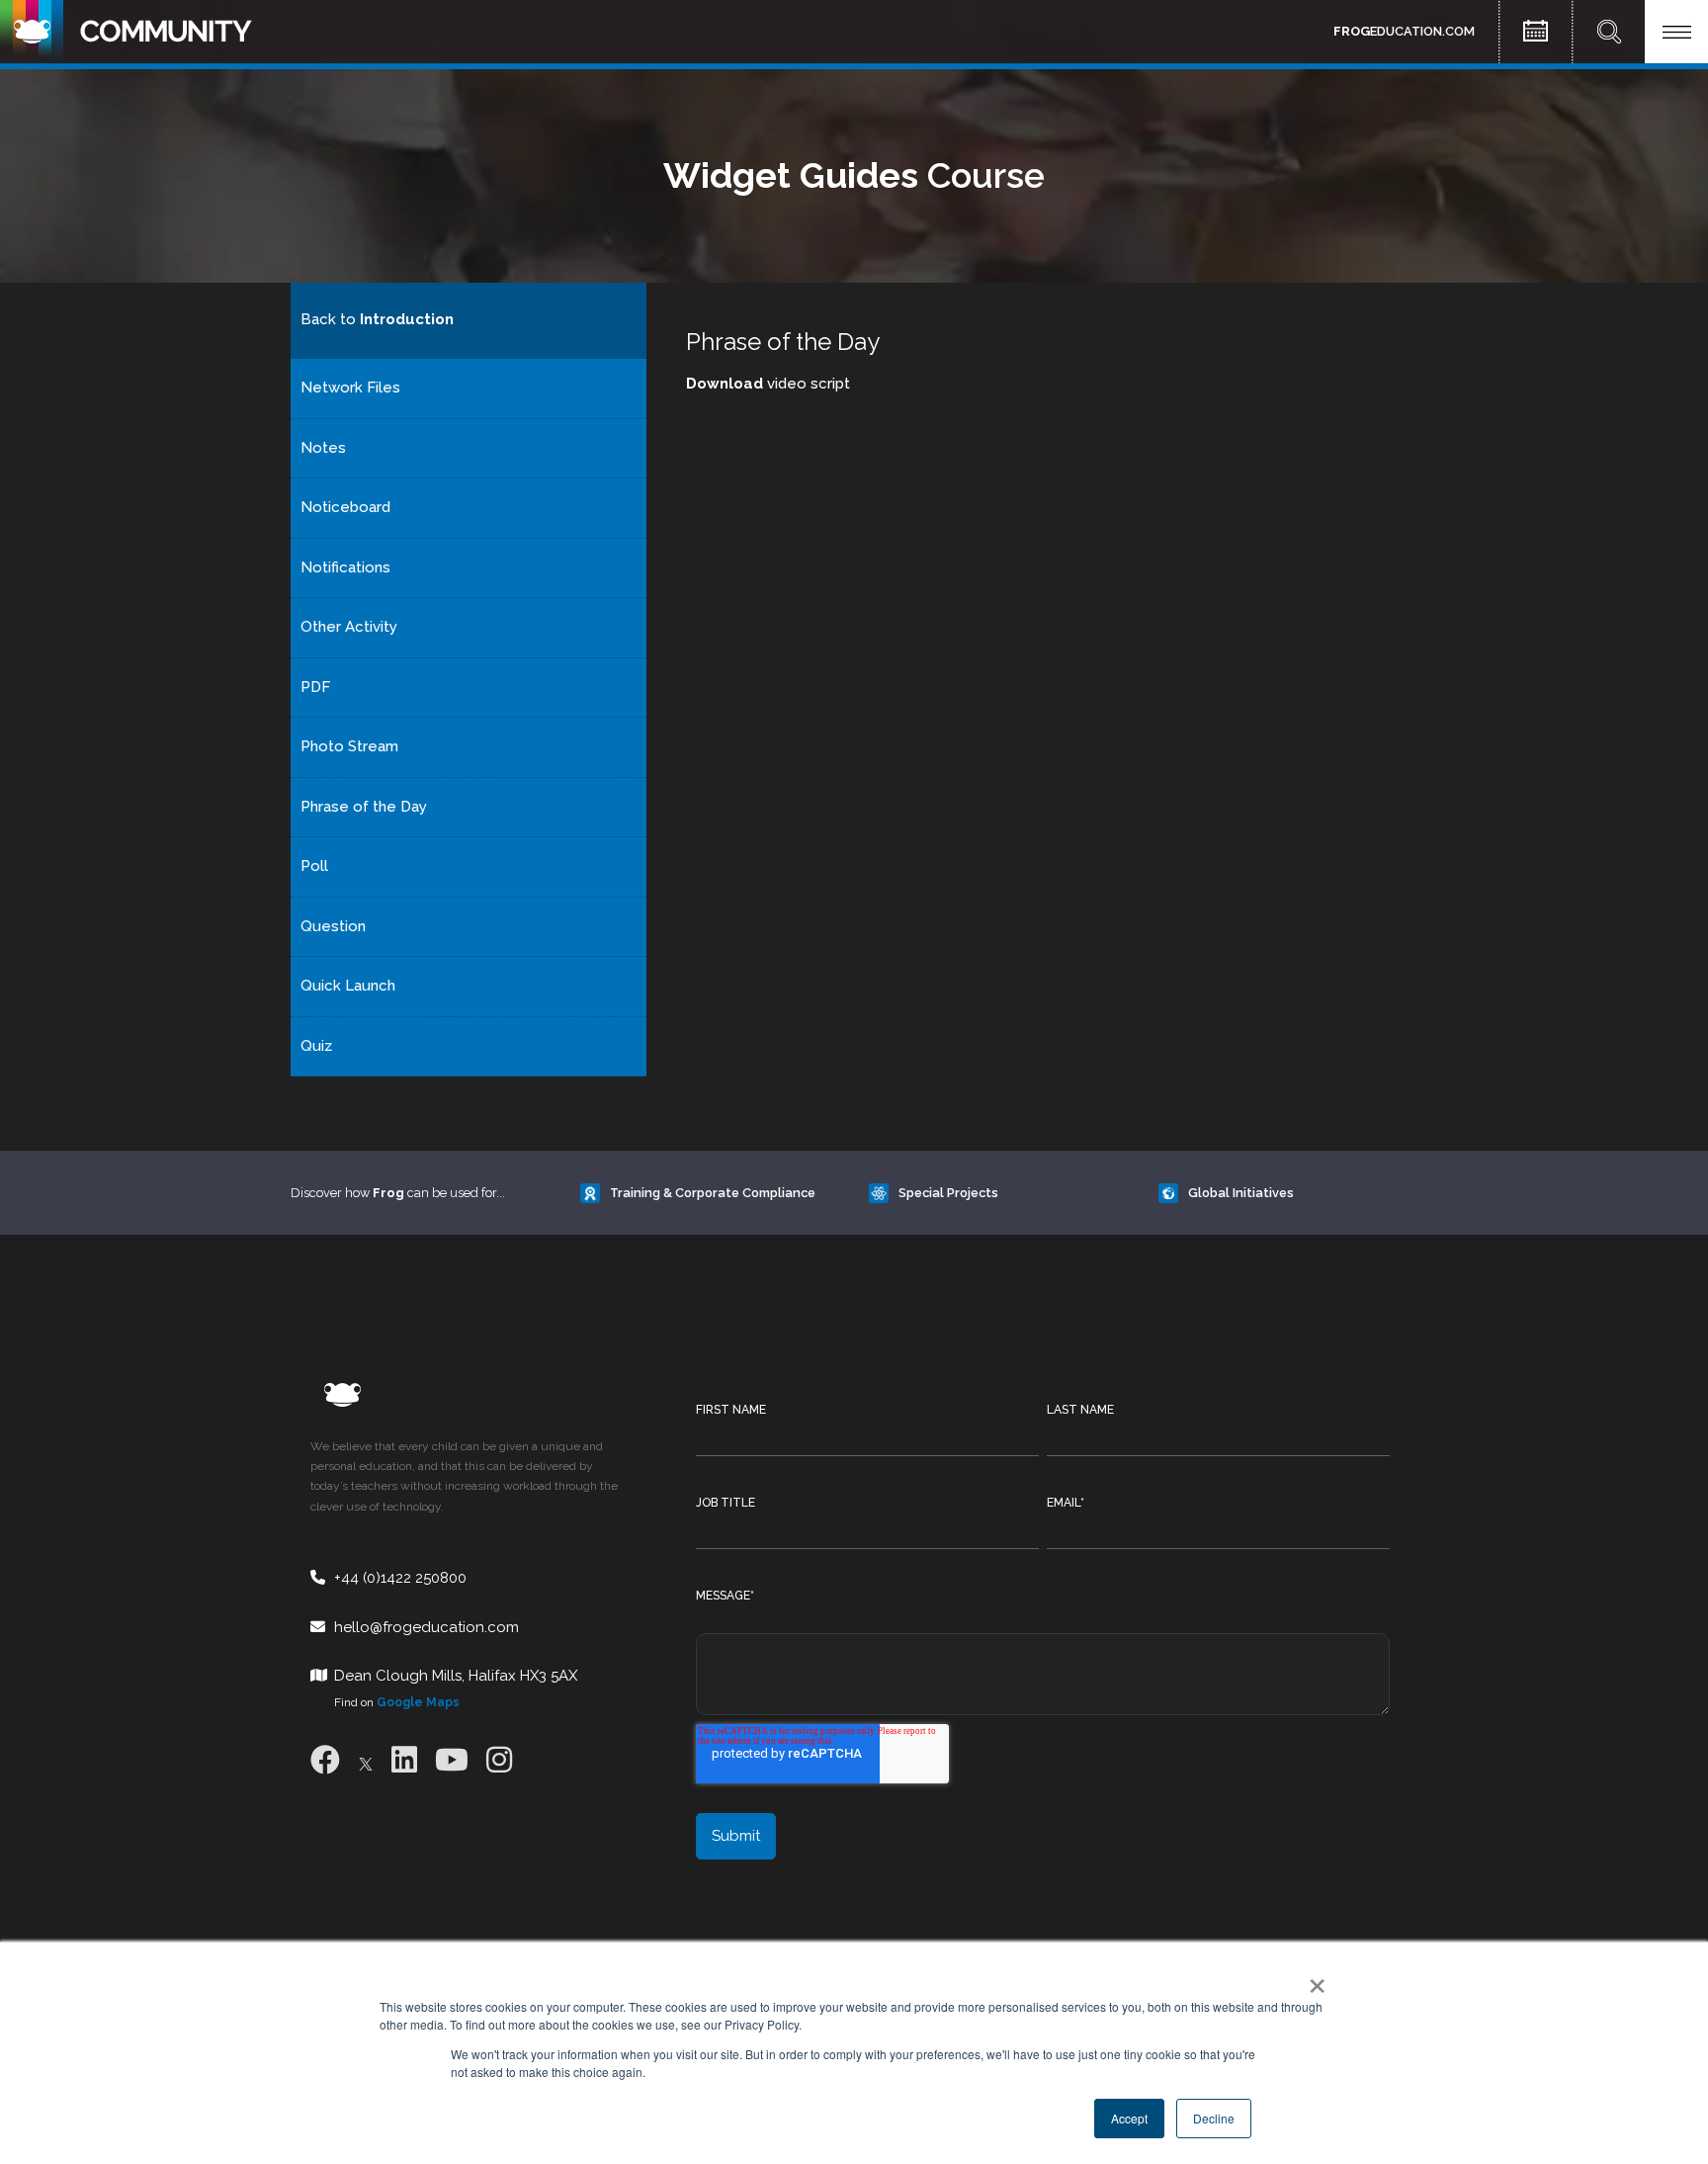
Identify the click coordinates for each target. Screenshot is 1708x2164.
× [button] (1313, 1979)
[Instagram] (499, 1760)
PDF (315, 687)
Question (333, 926)
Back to (377, 319)
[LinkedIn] (404, 1760)
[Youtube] (452, 1760)
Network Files (350, 388)
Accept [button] (1129, 2118)
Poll (314, 866)
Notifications (345, 567)
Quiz (316, 1046)
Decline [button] (1214, 2118)
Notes (323, 448)
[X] (366, 1760)
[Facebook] (325, 1760)
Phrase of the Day (364, 807)
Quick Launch (348, 986)
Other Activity (349, 627)
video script (768, 384)
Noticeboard (345, 507)
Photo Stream (349, 746)
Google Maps (418, 1702)
